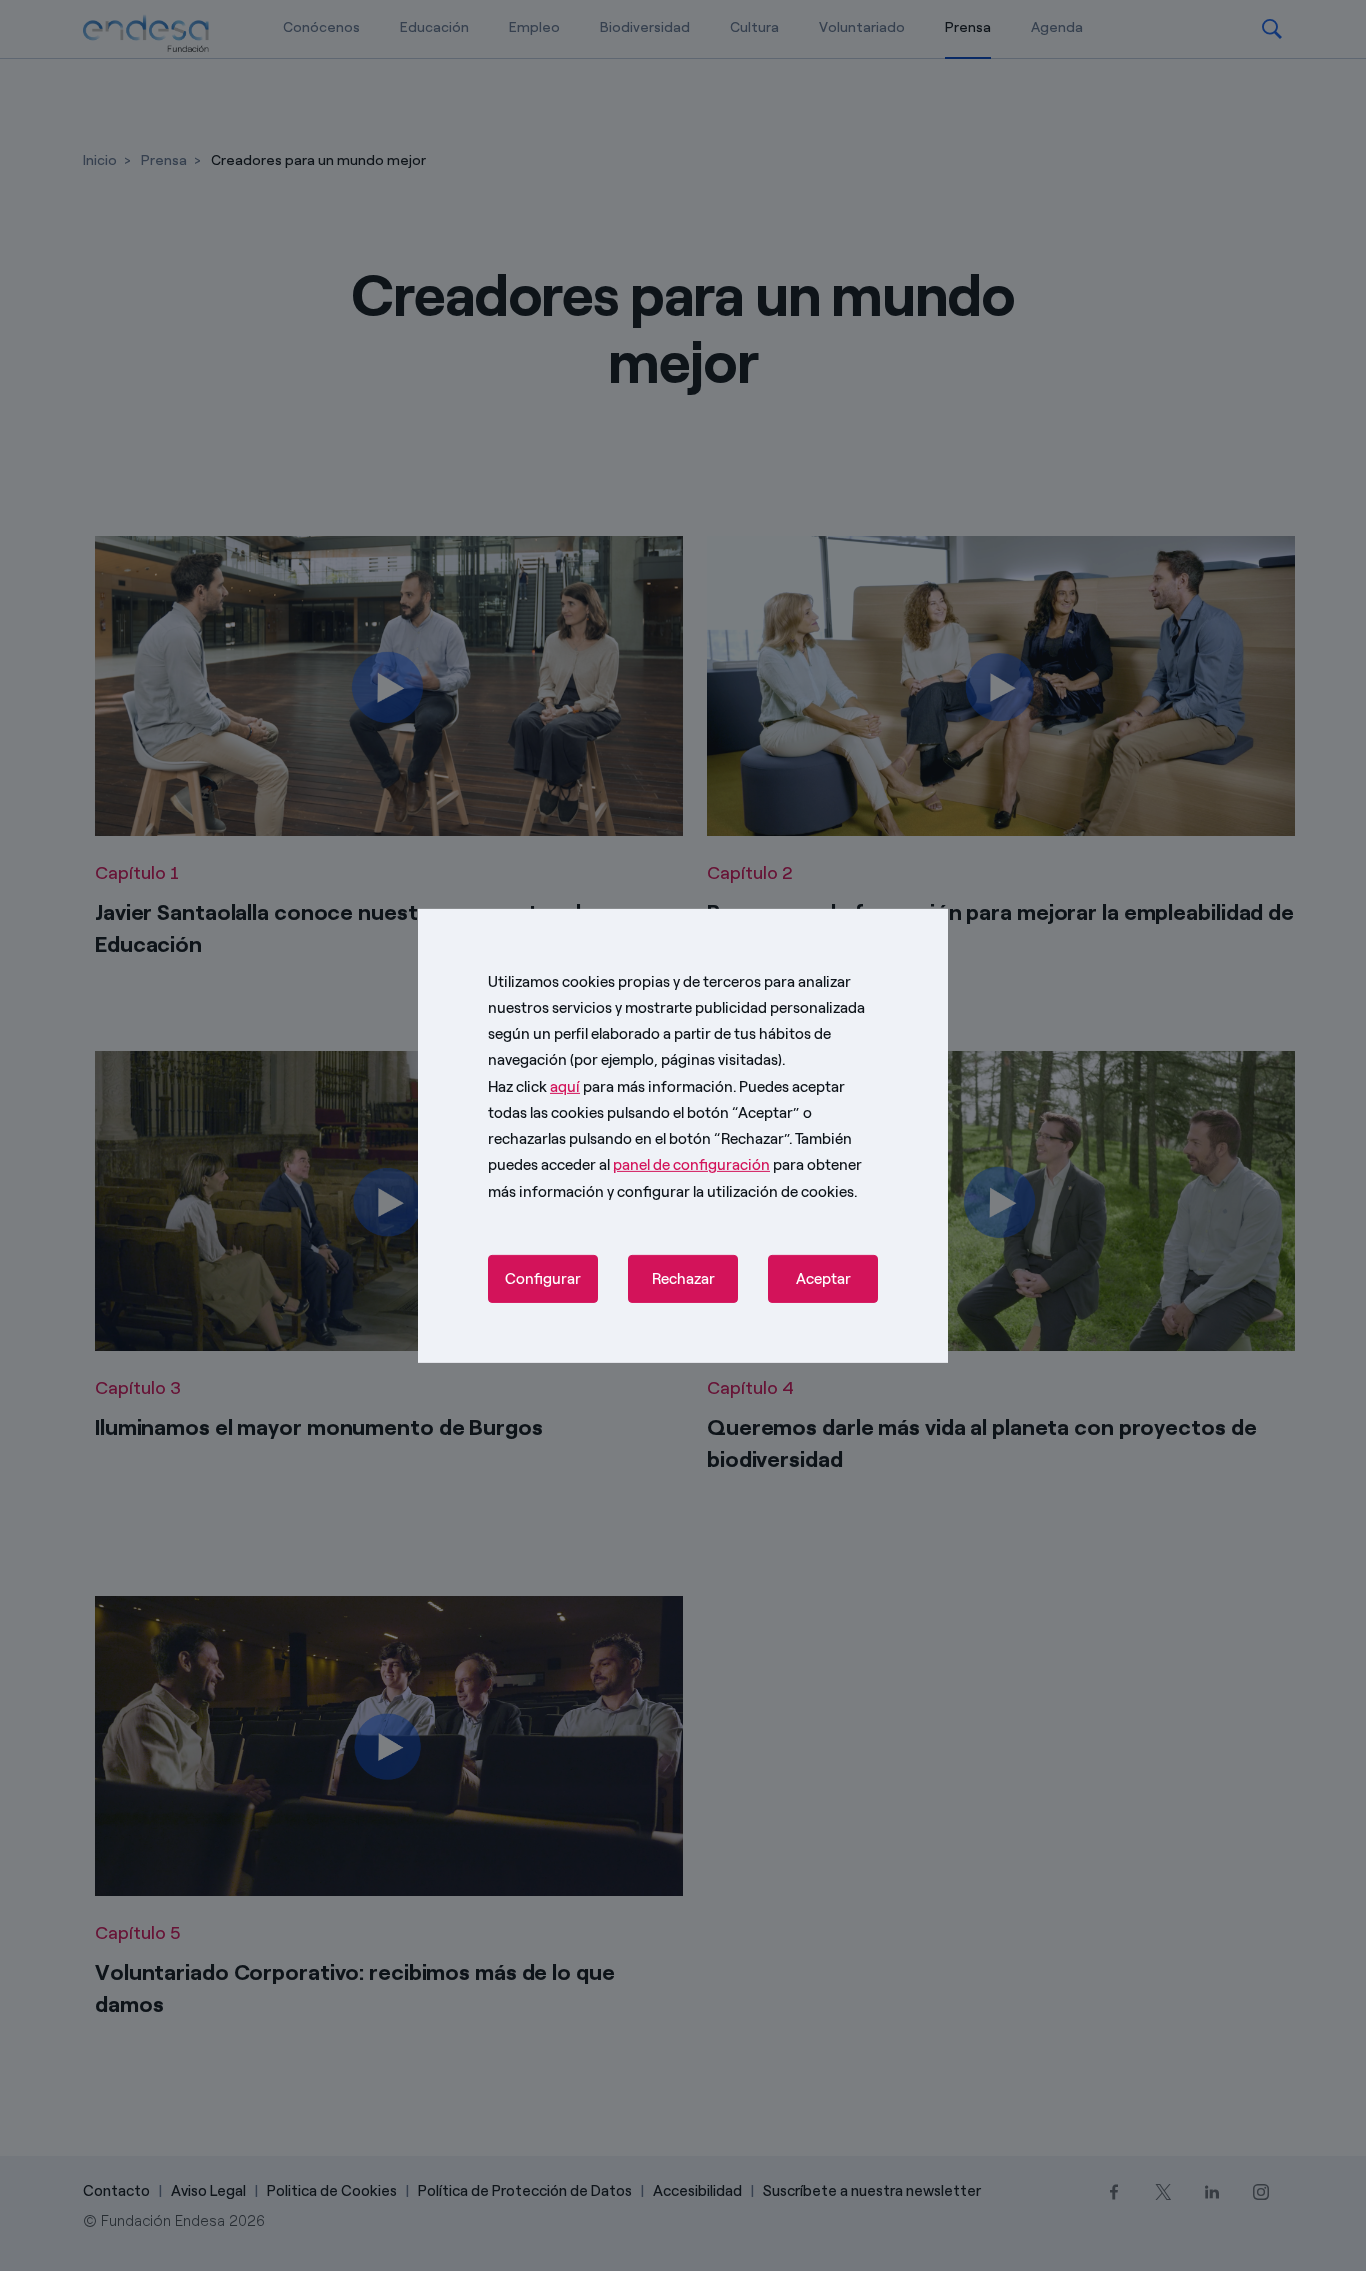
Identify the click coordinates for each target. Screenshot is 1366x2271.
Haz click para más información (610, 1086)
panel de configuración (691, 1165)
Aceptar (823, 1279)
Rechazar (683, 1279)
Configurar (543, 1279)
